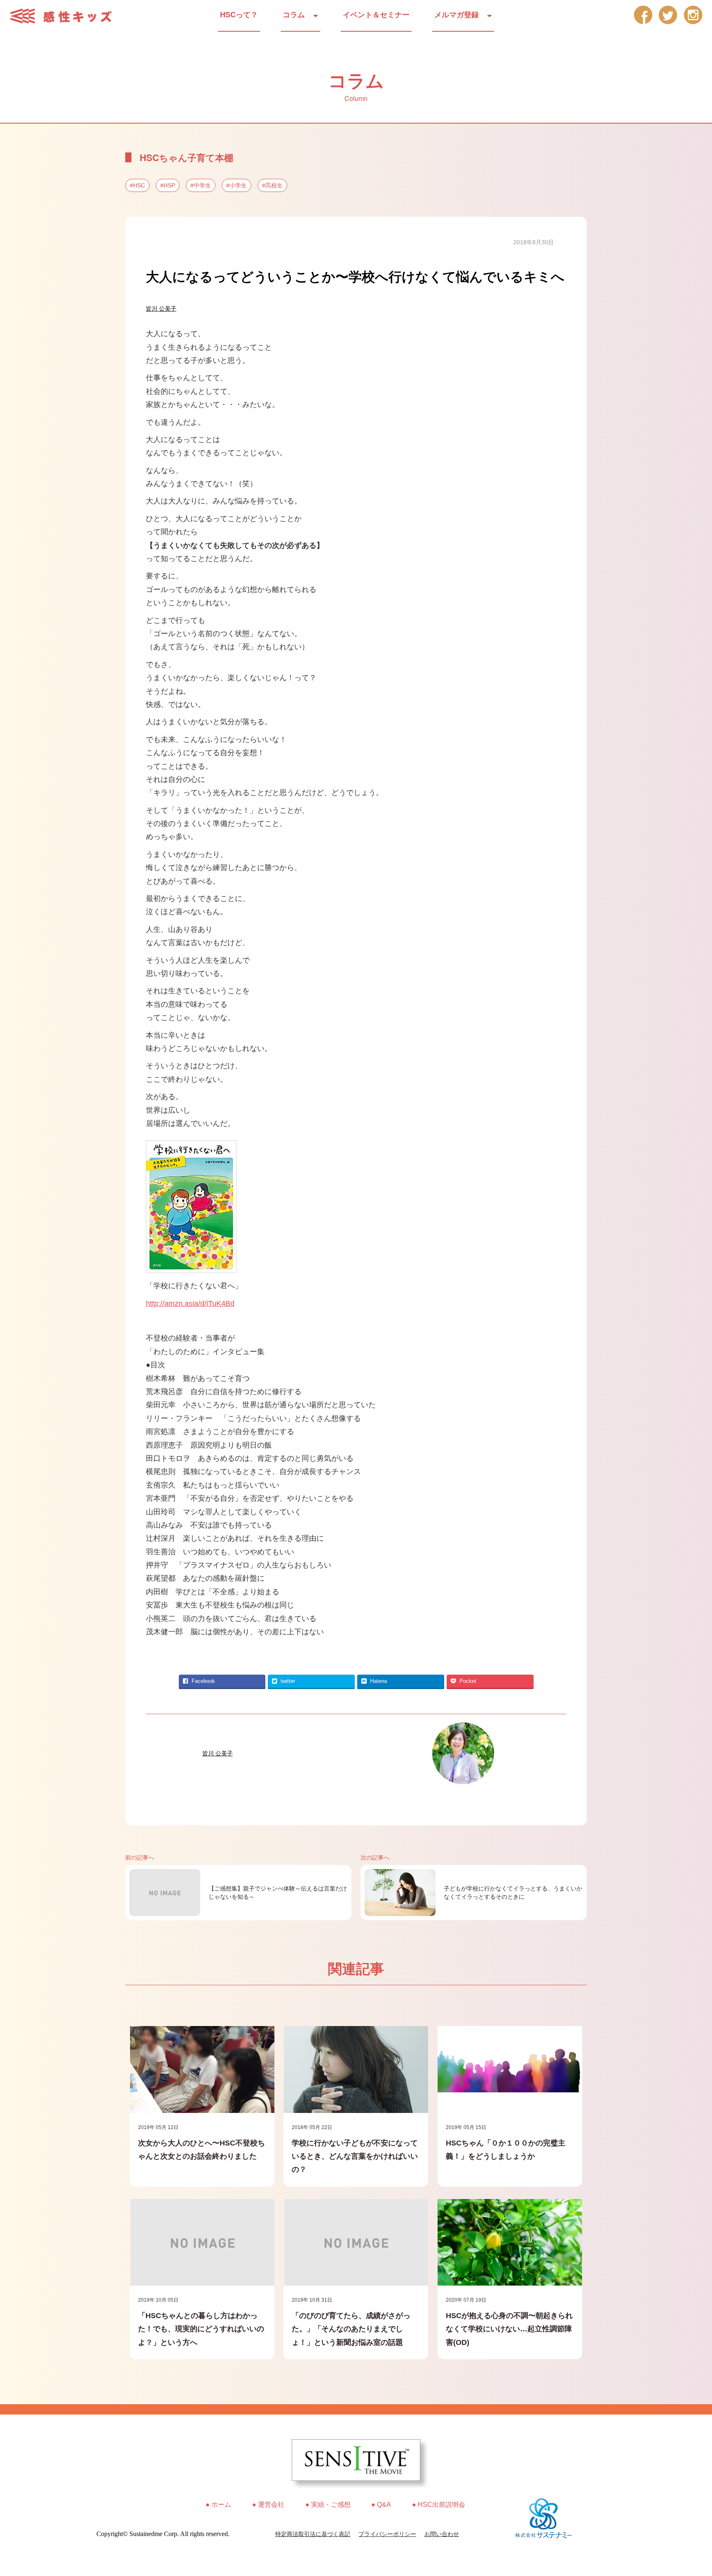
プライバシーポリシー (387, 2534)
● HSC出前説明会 (439, 2505)
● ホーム (218, 2505)
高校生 (274, 185)
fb (643, 15)
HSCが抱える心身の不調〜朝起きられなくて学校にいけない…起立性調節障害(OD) (509, 2329)
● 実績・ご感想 (328, 2505)
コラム (294, 14)
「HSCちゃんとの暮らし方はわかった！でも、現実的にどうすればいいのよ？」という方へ (201, 2329)
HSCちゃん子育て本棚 (186, 157)
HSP (169, 185)
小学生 (238, 185)
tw (668, 15)
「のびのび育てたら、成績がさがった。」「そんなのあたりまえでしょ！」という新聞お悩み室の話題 (351, 2329)
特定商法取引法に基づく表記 (313, 2534)
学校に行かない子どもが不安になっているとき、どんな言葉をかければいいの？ (355, 2156)
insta (693, 15)
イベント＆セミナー (376, 14)
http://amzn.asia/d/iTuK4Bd (190, 1303)
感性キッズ (66, 16)
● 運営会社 (268, 2505)
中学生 (202, 185)
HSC (139, 185)
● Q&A (381, 2505)
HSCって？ (239, 14)
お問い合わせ (442, 2534)
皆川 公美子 (161, 309)
